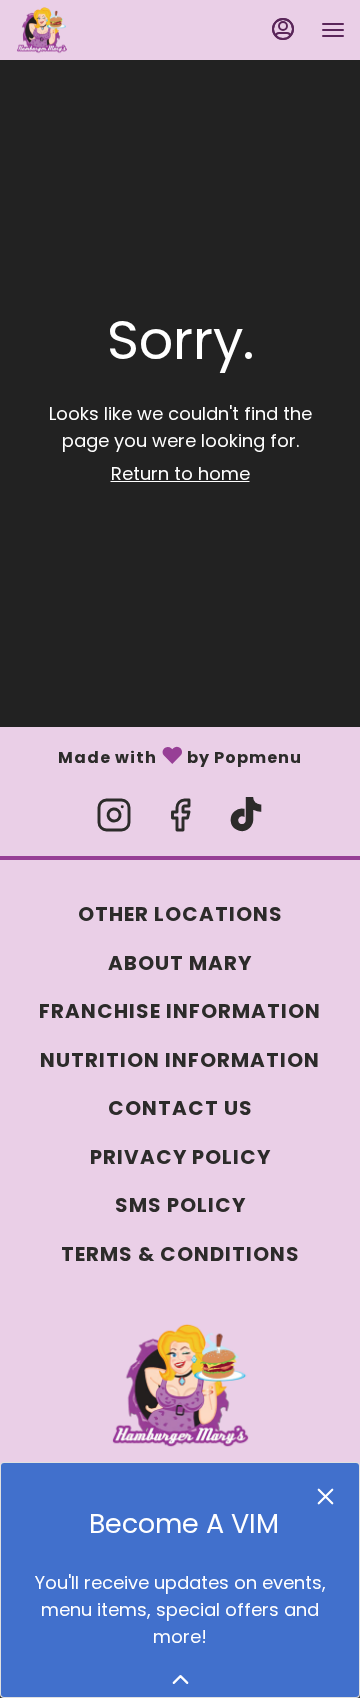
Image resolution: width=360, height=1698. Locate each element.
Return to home (180, 473)
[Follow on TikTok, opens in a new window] (246, 820)
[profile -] (283, 29)
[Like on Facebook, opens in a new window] (180, 820)
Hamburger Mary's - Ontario (180, 1385)
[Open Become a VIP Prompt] (180, 1679)
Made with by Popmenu (151, 754)
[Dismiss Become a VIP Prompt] (325, 1496)
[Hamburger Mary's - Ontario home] (105, 30)
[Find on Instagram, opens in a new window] (114, 820)
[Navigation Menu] (333, 30)
